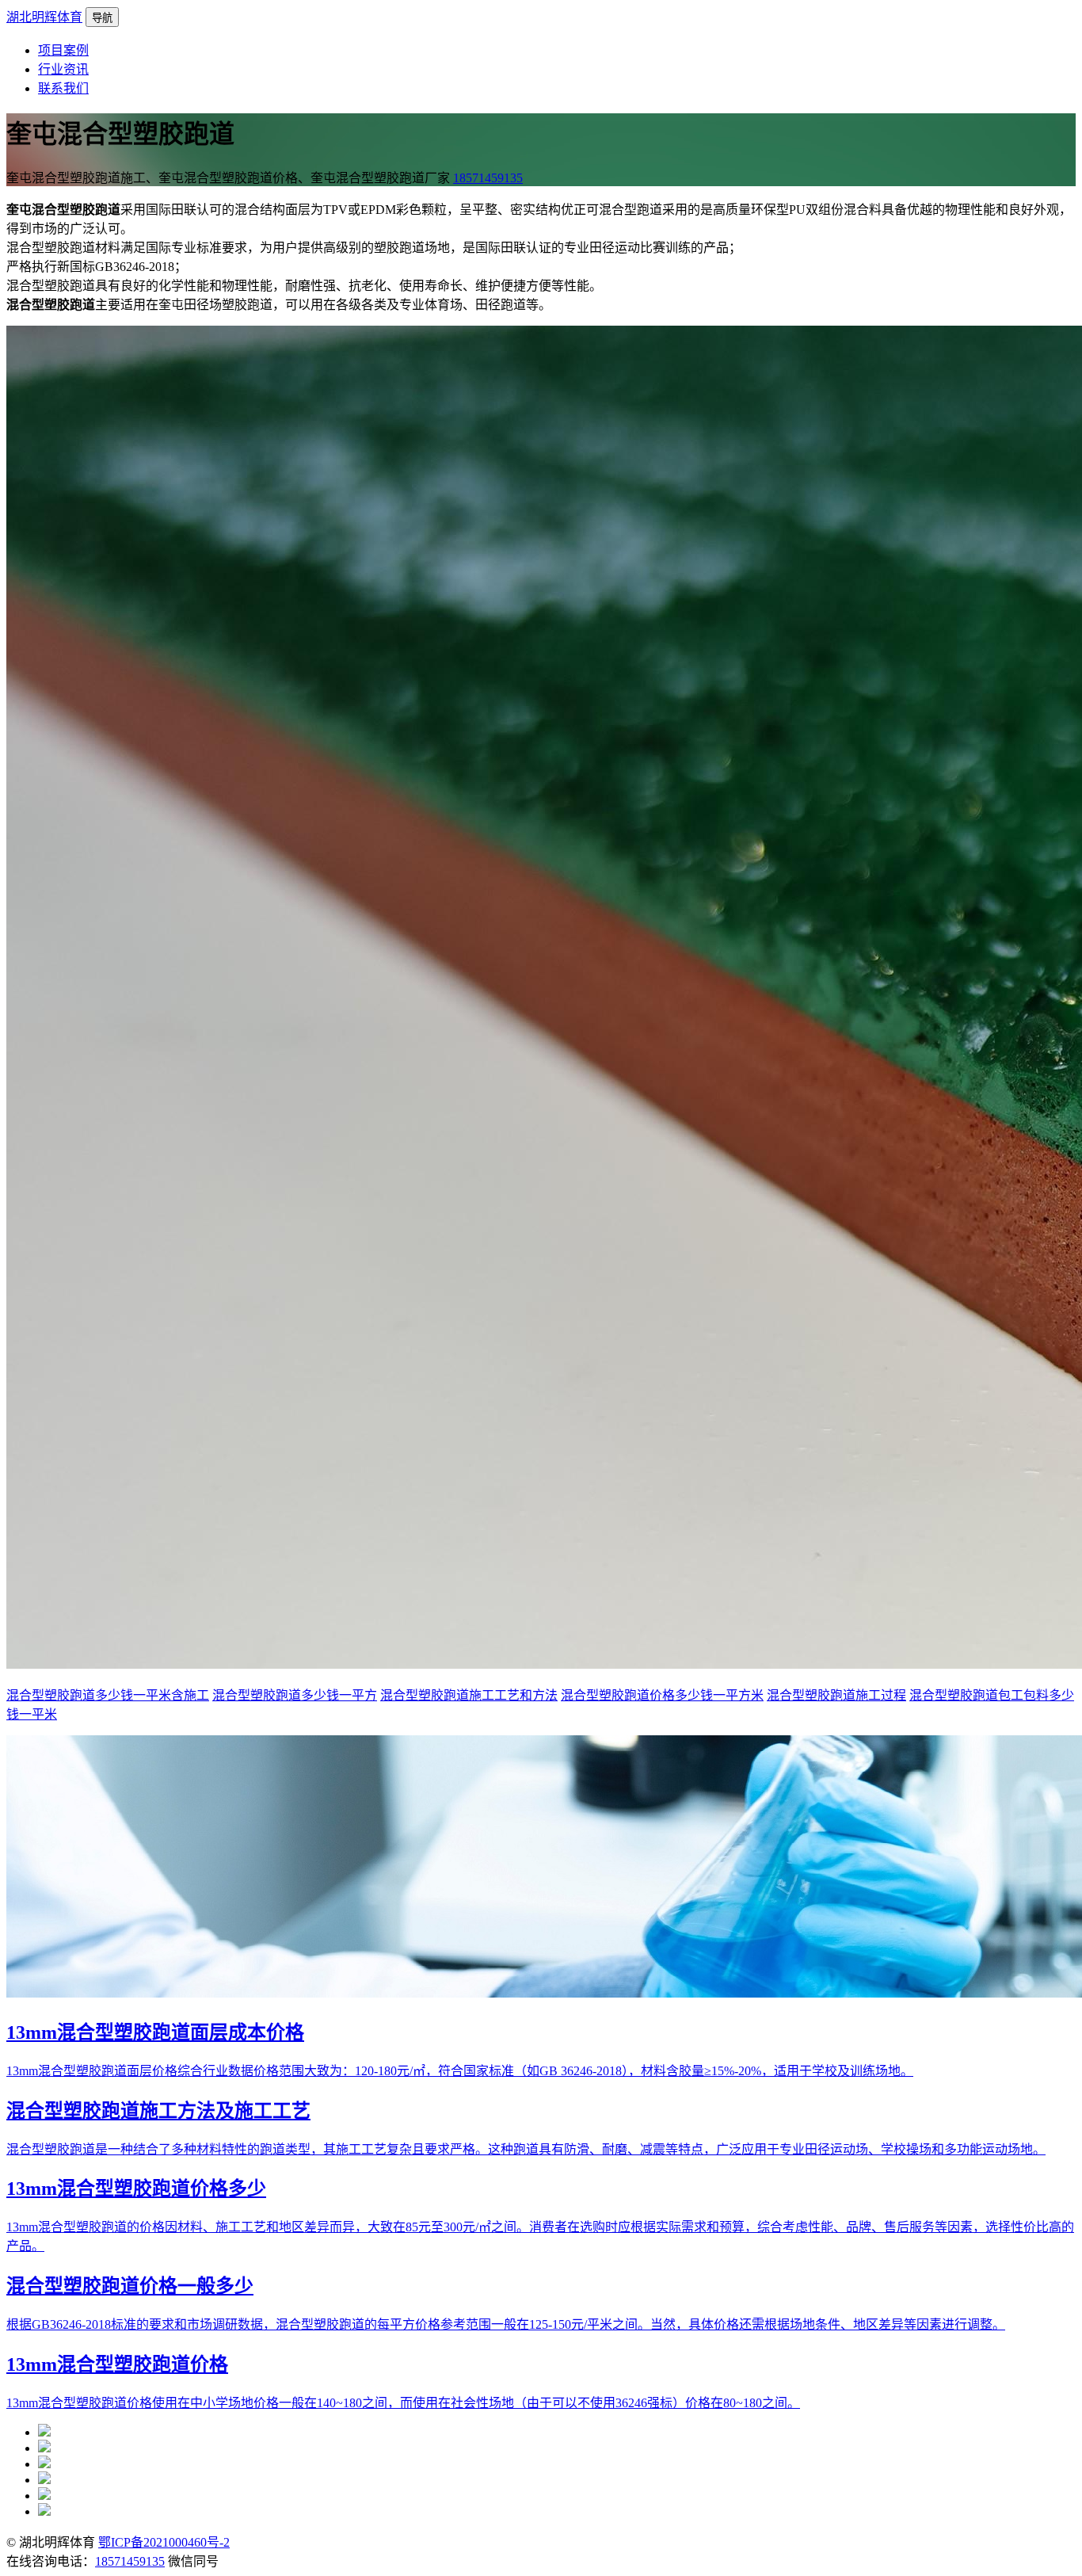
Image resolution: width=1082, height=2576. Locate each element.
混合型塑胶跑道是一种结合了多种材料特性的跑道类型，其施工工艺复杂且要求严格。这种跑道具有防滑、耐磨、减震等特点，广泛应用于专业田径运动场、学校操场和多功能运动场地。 (526, 2149)
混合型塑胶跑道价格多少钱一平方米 (662, 1695)
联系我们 (63, 88)
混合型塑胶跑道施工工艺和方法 (469, 1695)
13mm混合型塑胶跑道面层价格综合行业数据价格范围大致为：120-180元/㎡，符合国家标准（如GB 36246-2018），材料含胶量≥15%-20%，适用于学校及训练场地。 (460, 2071)
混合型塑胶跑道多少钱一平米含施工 (108, 1695)
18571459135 (488, 178)
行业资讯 (63, 69)
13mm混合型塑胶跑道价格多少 (136, 2189)
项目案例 (63, 50)
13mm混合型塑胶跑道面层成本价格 (155, 2032)
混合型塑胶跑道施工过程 (836, 1695)
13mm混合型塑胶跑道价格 (117, 2364)
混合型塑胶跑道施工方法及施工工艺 (158, 2111)
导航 (102, 18)
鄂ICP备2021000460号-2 (164, 2542)
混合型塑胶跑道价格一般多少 (130, 2286)
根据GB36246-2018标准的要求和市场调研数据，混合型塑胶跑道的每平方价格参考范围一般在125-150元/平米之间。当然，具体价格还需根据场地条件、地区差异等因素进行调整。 (506, 2324)
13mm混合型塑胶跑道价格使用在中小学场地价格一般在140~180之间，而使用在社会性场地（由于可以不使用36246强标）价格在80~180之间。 (403, 2403)
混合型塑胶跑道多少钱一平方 (295, 1695)
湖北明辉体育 (44, 17)
